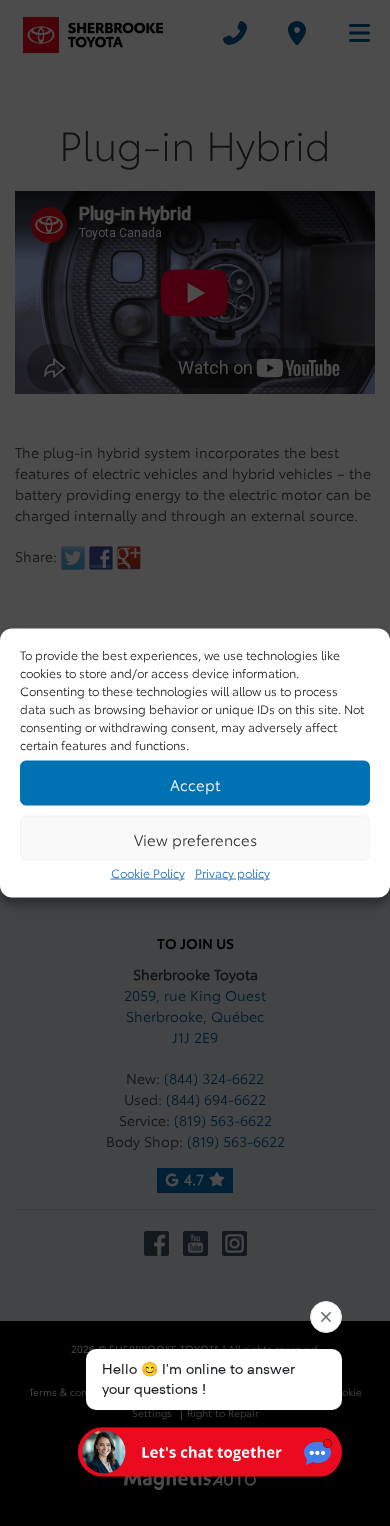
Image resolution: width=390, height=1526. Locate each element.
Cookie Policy (148, 872)
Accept (195, 783)
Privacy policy (232, 872)
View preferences (195, 838)
